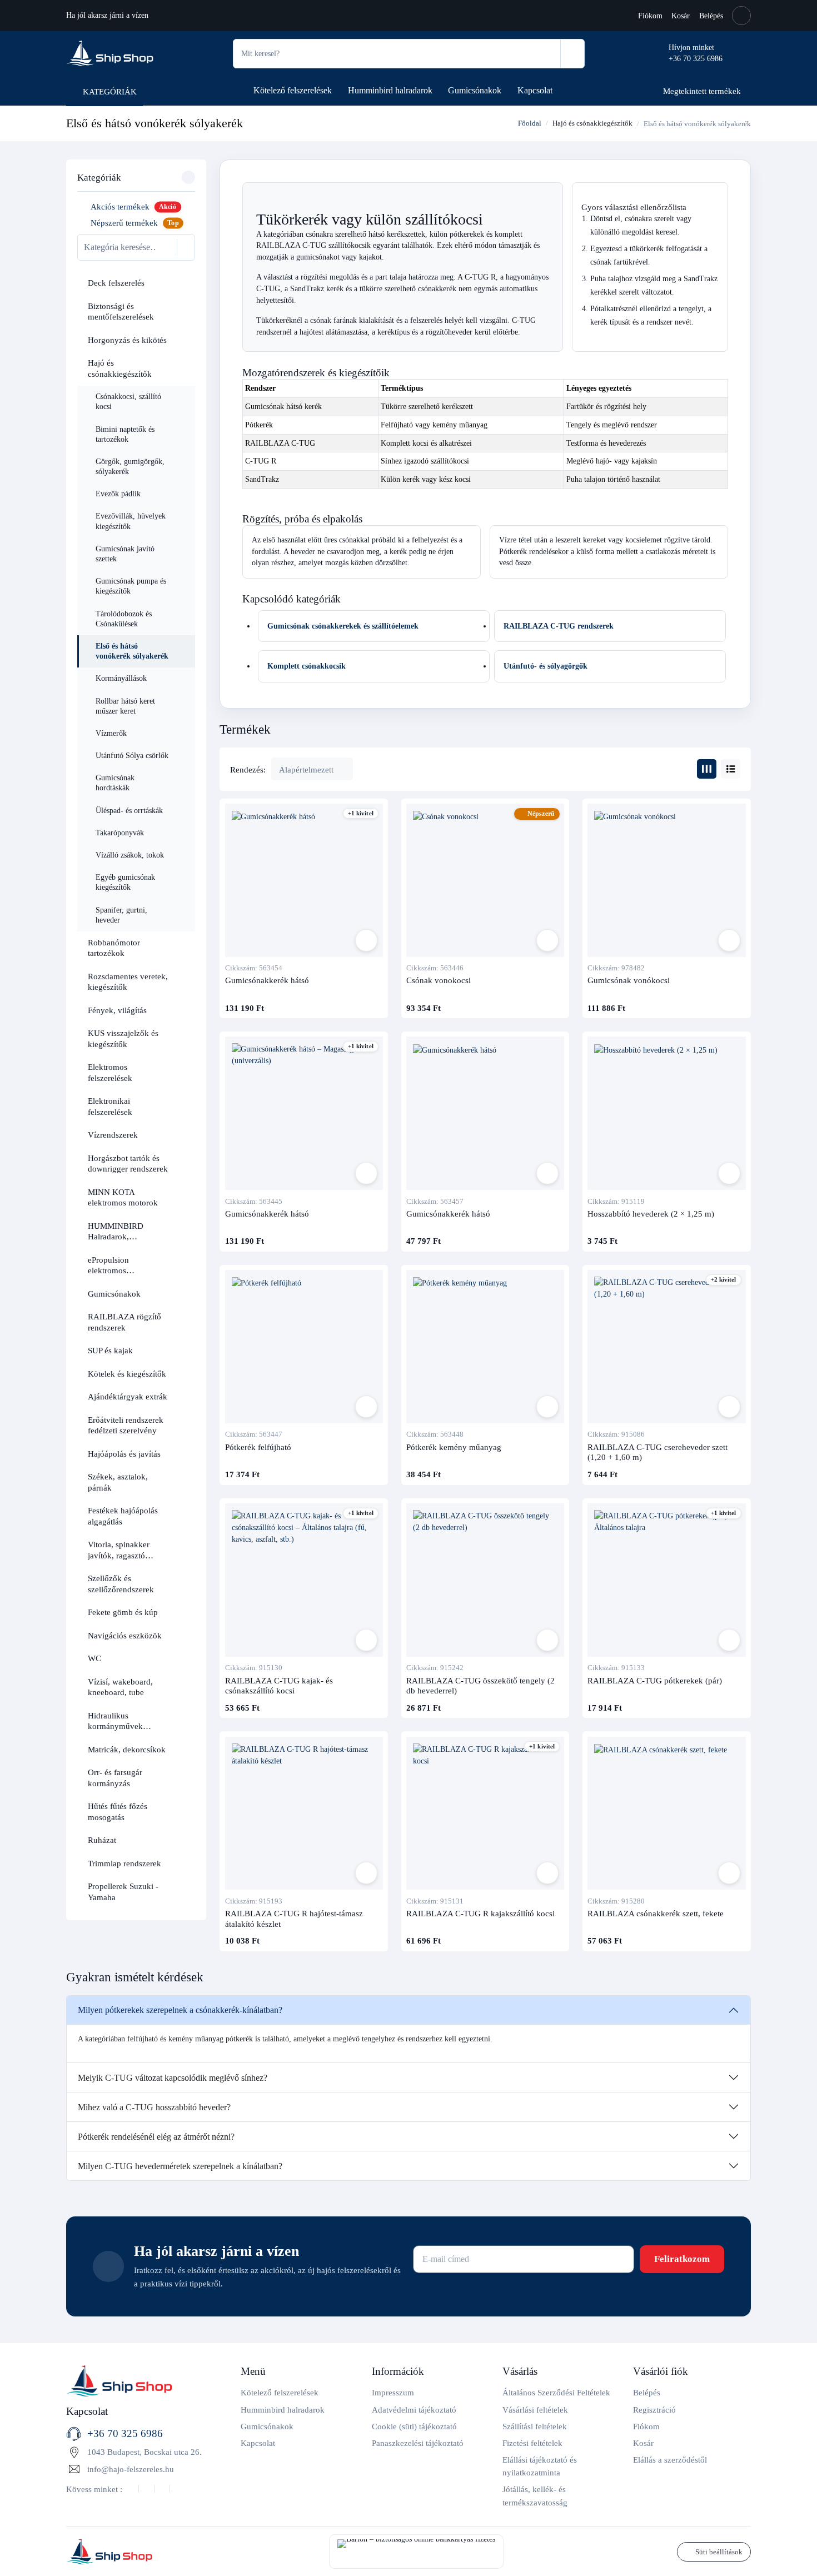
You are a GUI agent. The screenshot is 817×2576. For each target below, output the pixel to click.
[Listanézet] (731, 769)
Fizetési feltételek (532, 2443)
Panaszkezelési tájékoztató (418, 2443)
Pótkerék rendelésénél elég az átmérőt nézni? (156, 2137)
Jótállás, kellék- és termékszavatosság (535, 2495)
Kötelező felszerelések (293, 90)
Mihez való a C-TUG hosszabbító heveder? (154, 2107)
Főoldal (529, 123)
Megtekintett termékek (702, 91)
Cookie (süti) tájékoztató (414, 2426)
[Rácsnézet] (707, 769)
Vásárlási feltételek (535, 2410)
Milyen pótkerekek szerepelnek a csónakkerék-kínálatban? (180, 2010)
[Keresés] (572, 54)
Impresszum (393, 2392)
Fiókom (650, 16)
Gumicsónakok (475, 90)
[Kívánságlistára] (366, 940)
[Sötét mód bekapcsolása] (741, 16)
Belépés (711, 16)
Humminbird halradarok (390, 90)
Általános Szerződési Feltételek (556, 2392)
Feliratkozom (682, 2259)
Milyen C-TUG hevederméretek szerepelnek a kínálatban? (180, 2166)
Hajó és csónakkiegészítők (592, 123)
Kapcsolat (535, 90)
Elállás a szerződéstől (670, 2460)
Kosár (681, 16)
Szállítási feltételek (535, 2426)
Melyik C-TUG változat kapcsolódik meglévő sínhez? (173, 2078)
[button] (183, 283)
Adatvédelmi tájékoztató (414, 2410)
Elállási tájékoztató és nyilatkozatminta (540, 2466)
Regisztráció (654, 2410)
